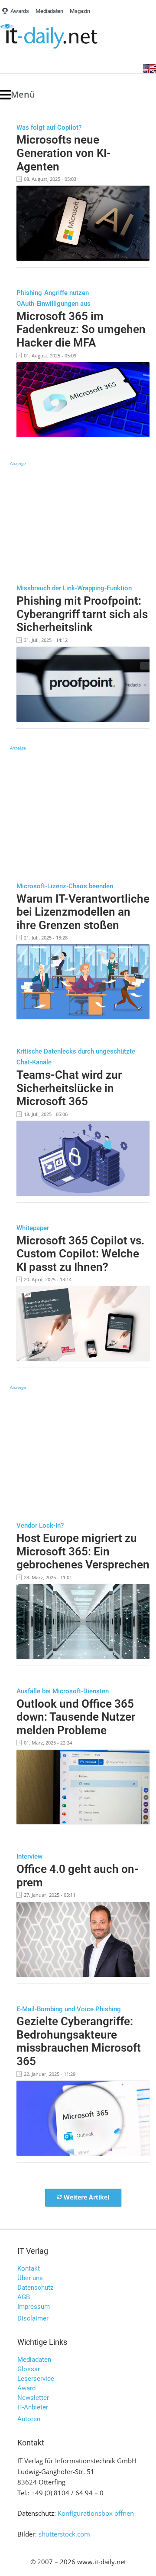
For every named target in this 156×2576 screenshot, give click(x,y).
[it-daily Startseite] (65, 37)
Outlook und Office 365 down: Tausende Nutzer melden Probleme (76, 1717)
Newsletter (33, 2398)
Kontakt (29, 2268)
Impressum (34, 2307)
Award (26, 2388)
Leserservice (36, 2379)
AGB (24, 2297)
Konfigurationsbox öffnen (96, 2513)
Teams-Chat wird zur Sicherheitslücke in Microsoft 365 (69, 1088)
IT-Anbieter (33, 2407)
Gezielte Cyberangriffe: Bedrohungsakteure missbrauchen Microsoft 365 (79, 2041)
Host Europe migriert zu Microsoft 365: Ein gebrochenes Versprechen (83, 1551)
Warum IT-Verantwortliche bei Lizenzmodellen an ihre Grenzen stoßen (83, 912)
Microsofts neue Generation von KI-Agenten (64, 153)
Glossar (29, 2369)
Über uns (30, 2278)
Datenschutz (35, 2288)
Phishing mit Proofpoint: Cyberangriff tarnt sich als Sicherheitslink (82, 614)
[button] (18, 95)
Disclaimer (33, 2318)
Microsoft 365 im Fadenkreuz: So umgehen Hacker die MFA (81, 329)
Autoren (29, 2419)
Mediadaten (34, 2360)
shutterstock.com (64, 2534)
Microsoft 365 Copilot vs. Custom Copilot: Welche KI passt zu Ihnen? (80, 1254)
